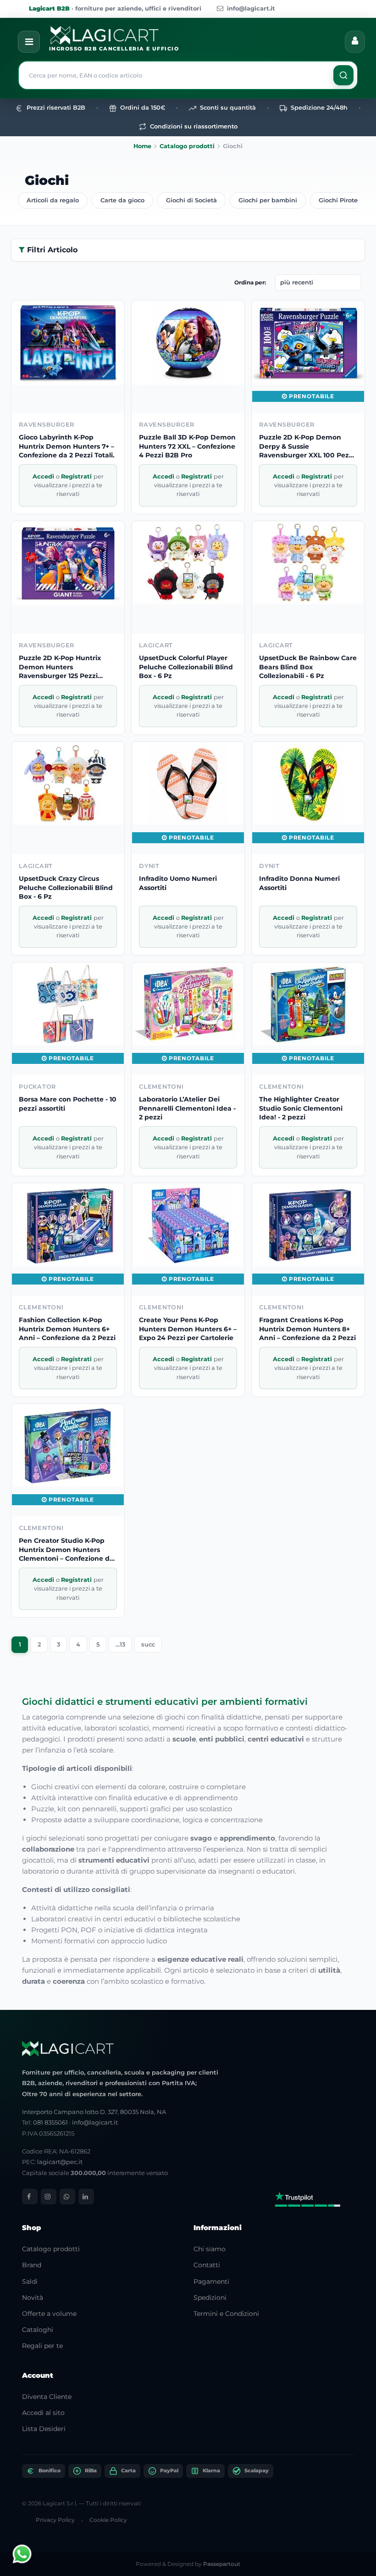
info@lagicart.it (251, 8)
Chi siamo (210, 2249)
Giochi (47, 180)
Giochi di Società (191, 200)
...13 (120, 1644)
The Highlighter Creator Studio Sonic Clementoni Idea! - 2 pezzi (301, 1108)
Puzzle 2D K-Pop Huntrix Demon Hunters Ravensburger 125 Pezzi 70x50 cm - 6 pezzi (60, 667)
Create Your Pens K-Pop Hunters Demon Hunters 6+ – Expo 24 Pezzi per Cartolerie (188, 1329)
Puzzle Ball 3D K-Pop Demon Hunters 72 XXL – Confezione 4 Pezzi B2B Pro (187, 446)
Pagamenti (211, 2281)
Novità (33, 2298)
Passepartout (222, 2564)
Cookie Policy (108, 2520)
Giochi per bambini (268, 200)
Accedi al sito (43, 2413)
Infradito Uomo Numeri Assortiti (178, 883)
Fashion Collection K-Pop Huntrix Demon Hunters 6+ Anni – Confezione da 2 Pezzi (67, 1329)
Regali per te (42, 2346)
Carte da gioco (122, 200)
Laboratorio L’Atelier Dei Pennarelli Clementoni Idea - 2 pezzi (187, 1108)
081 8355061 (50, 2122)
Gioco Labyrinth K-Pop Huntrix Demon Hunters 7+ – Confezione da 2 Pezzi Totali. (67, 446)
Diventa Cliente (47, 2397)
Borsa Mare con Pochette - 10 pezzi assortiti (68, 1104)
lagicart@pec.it (60, 2162)
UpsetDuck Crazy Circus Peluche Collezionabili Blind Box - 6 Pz (66, 887)
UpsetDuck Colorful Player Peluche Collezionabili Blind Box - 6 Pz (186, 667)
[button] (343, 75)
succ (148, 1644)
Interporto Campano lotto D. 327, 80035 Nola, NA (94, 2112)
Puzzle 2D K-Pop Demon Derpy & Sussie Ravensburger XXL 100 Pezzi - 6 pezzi (307, 447)
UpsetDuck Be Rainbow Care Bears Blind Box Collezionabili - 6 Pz (308, 667)
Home (142, 146)
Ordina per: (250, 282)
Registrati (77, 476)
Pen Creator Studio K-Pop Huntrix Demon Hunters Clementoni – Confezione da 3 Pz (66, 1550)
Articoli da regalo (53, 200)
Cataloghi (38, 2330)
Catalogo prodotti (187, 146)
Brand (32, 2265)
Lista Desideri (44, 2429)
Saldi (30, 2281)
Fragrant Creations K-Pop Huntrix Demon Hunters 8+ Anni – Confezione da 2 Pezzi (307, 1329)
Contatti (207, 2265)
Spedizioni (210, 2298)
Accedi (44, 476)
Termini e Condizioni (226, 2314)
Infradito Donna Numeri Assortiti (299, 883)
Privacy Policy (55, 2520)
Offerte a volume (49, 2314)
